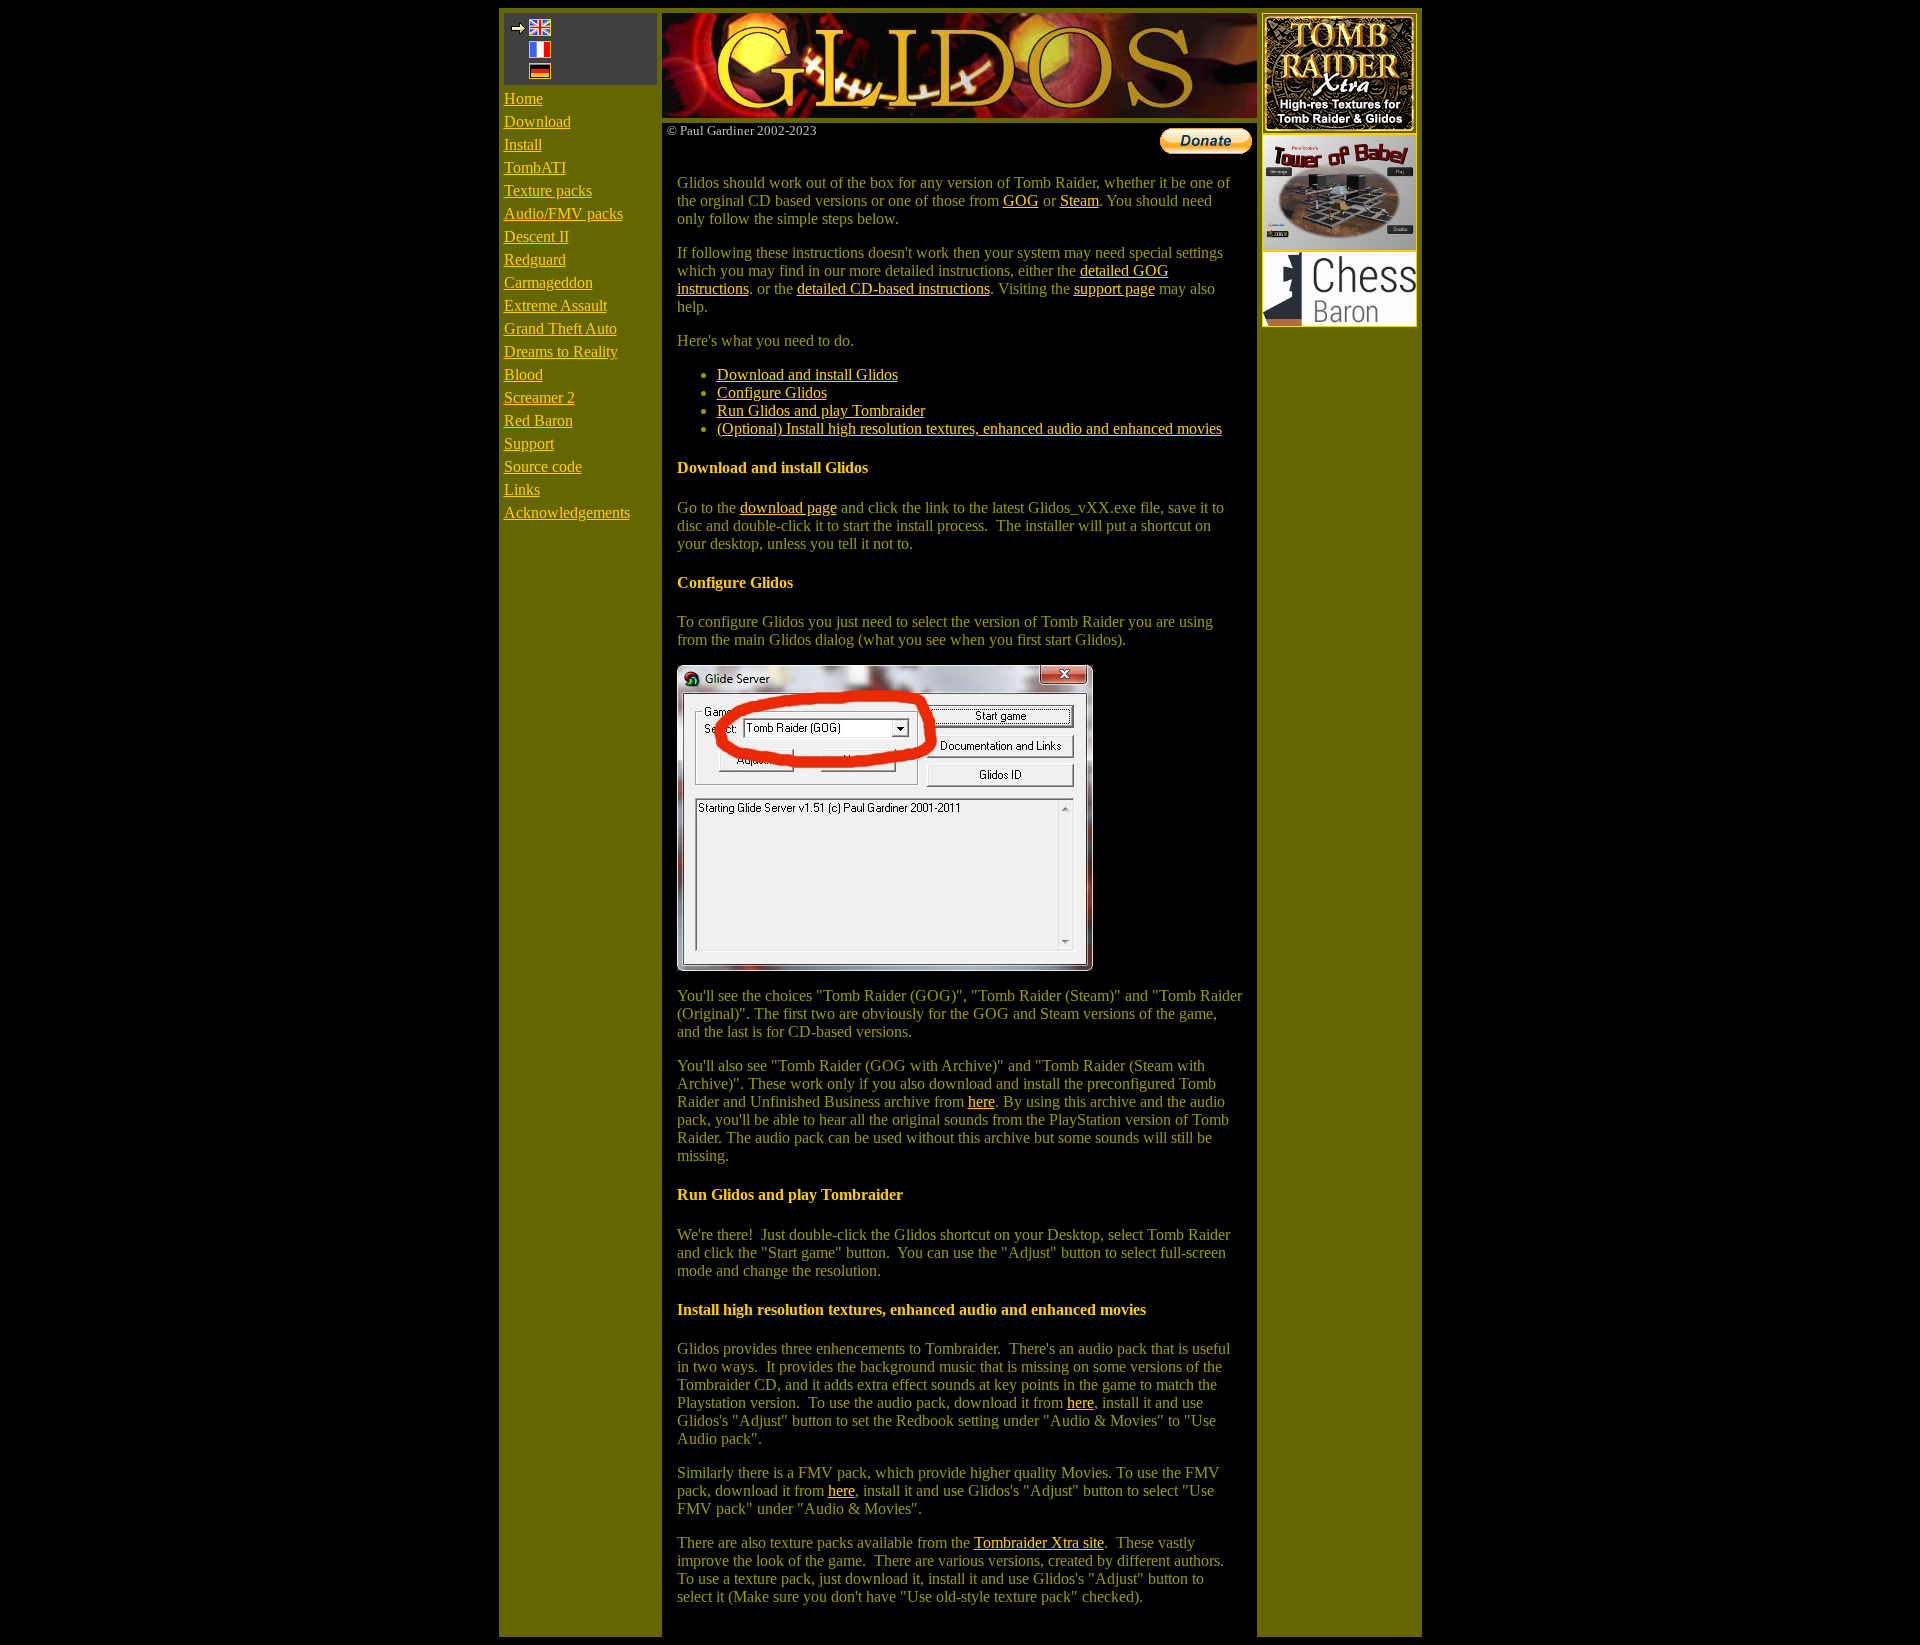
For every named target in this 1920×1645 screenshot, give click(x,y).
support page (1114, 288)
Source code (543, 466)
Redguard (535, 259)
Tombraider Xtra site (1039, 1542)
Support (529, 443)
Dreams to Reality (561, 351)
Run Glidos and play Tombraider (821, 410)
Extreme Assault (555, 305)
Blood (523, 374)
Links (522, 489)
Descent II (536, 236)
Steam (1079, 200)
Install (523, 144)
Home (523, 98)
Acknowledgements (567, 512)
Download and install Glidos (807, 374)
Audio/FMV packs (563, 213)
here (981, 1101)
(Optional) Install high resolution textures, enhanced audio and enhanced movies (969, 428)
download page (788, 507)
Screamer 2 (539, 397)
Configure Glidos (772, 392)
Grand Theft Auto (560, 328)
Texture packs (548, 190)
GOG (1021, 200)
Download (537, 121)
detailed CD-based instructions (893, 288)
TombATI (535, 167)
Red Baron (538, 420)
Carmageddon (548, 282)
